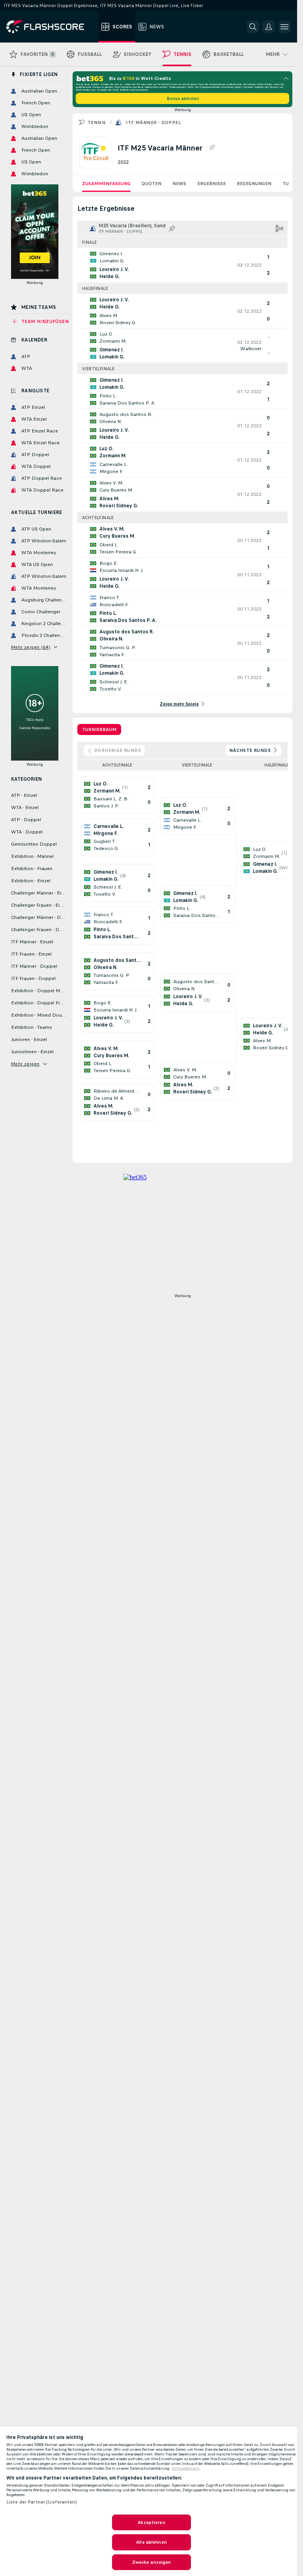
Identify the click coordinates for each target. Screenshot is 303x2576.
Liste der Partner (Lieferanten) (42, 2502)
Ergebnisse (211, 184)
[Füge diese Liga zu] (212, 148)
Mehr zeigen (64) (31, 647)
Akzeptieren (151, 2522)
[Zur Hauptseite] (51, 27)
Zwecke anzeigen (152, 2562)
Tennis (97, 122)
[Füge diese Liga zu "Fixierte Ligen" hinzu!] (172, 228)
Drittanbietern (186, 2468)
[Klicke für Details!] (182, 265)
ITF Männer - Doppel (153, 122)
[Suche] (253, 27)
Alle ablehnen (151, 2542)
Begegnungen (254, 184)
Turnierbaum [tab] (99, 729)
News (179, 184)
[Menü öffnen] (284, 27)
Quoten (151, 184)
